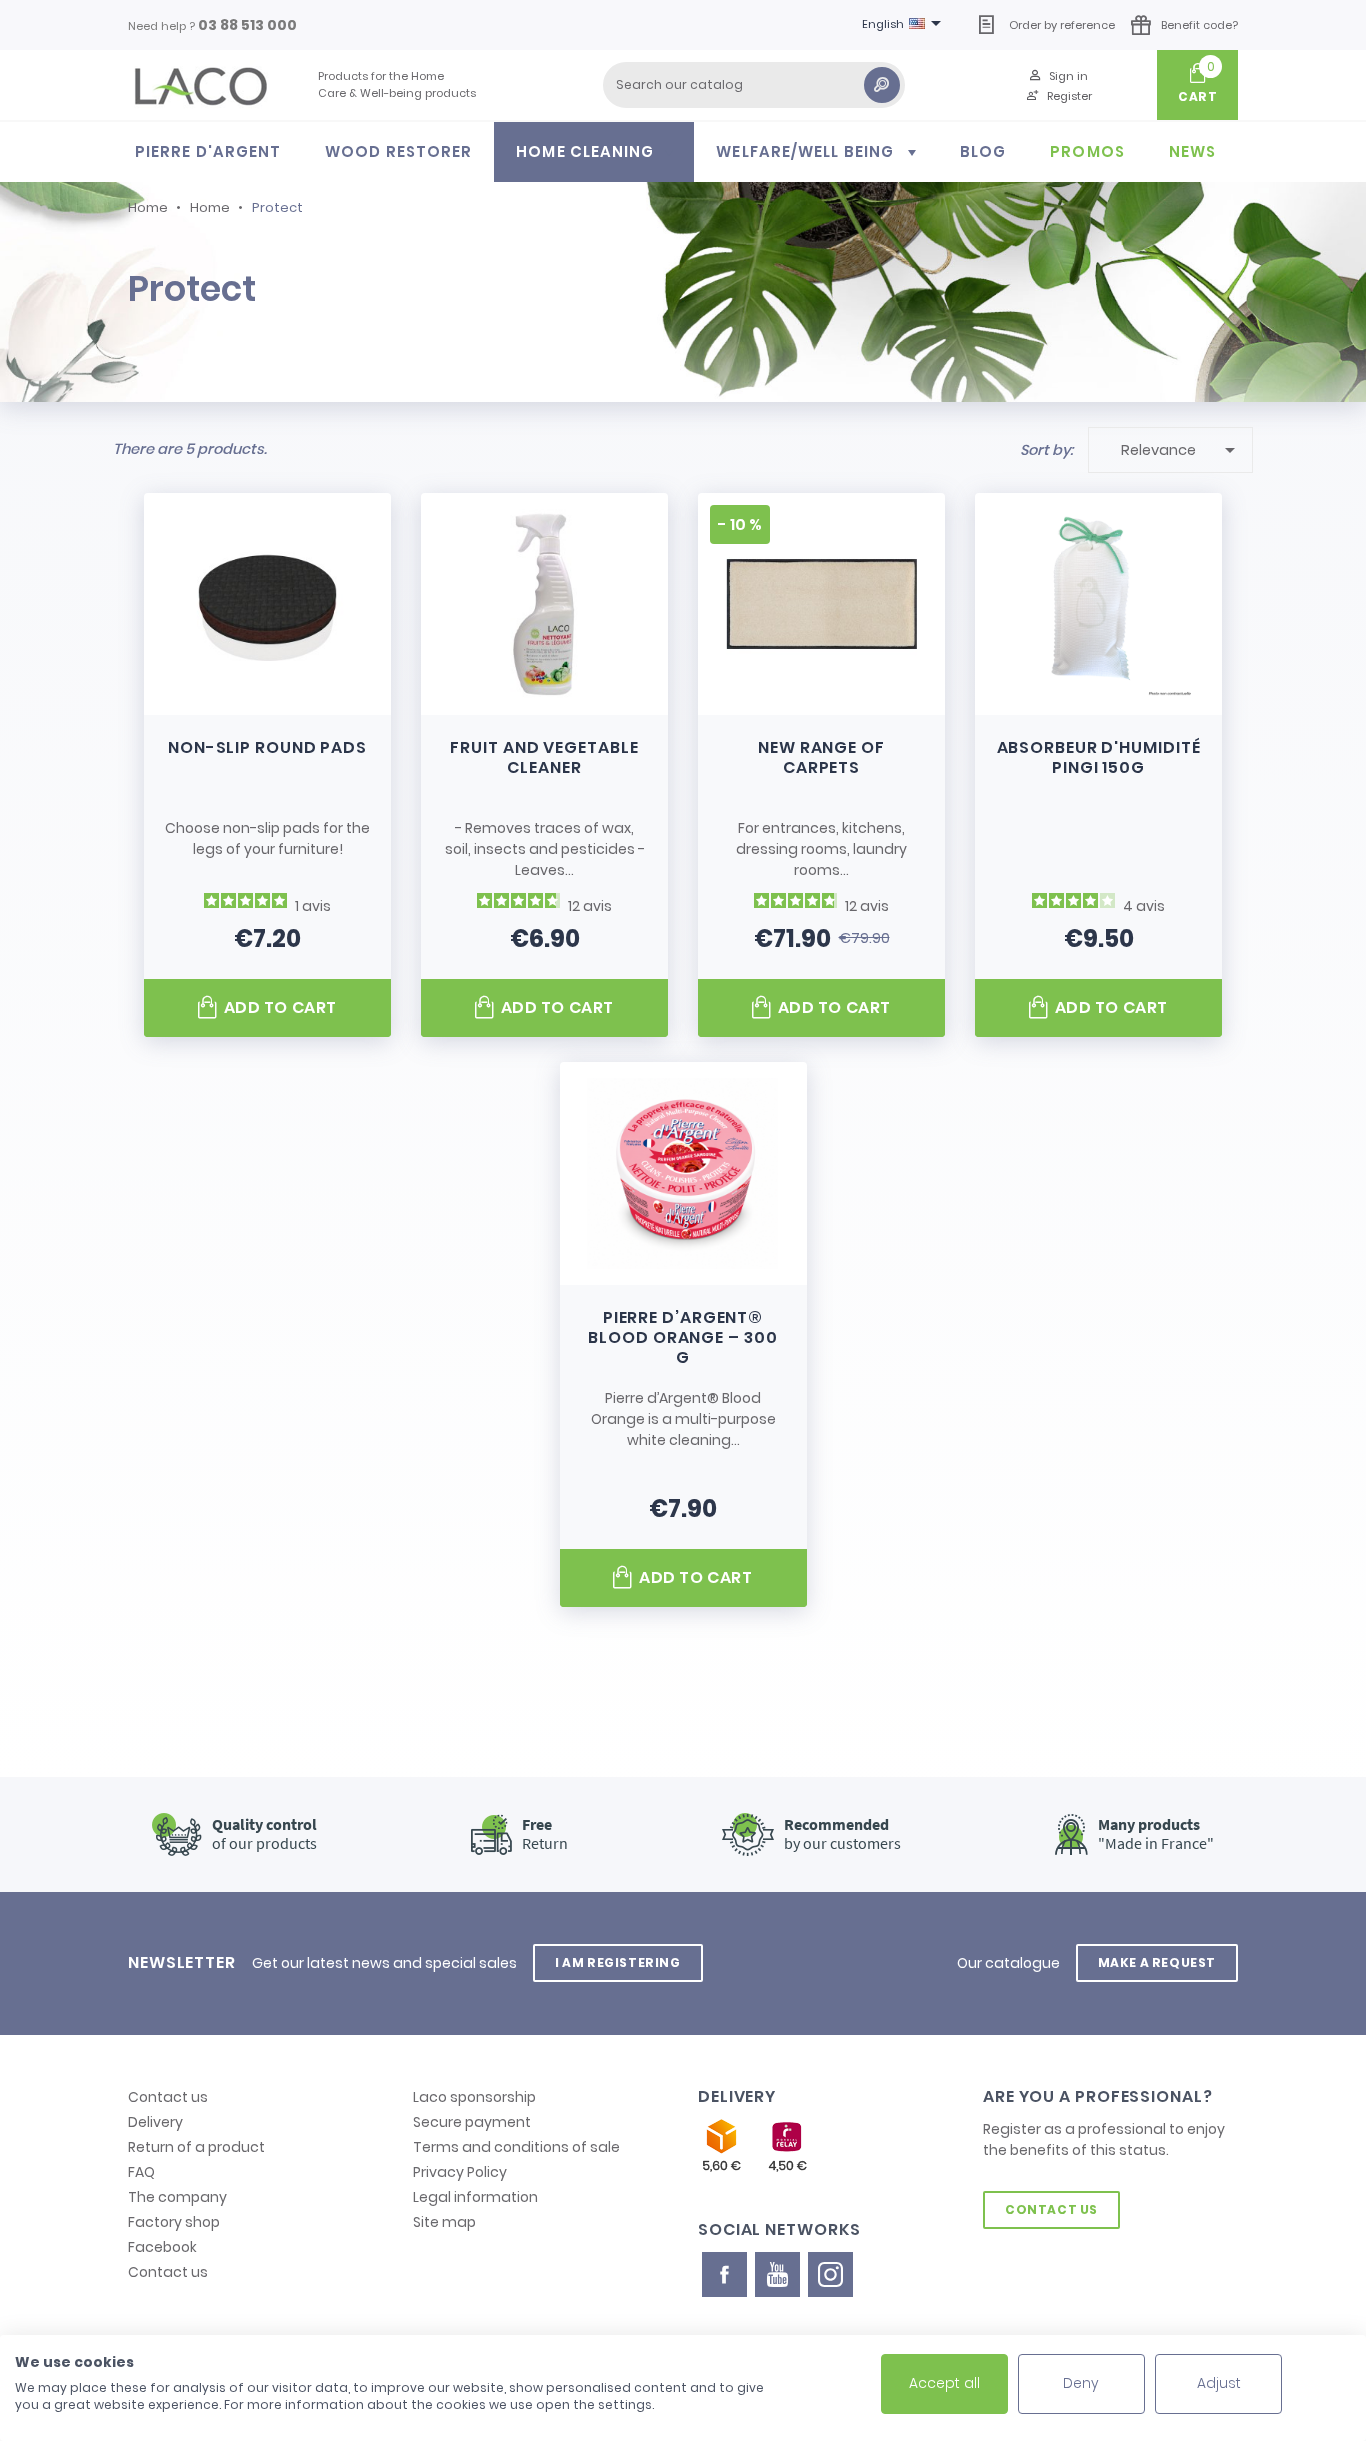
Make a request (1157, 1962)
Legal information (475, 2197)
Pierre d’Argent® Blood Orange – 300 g (682, 1337)
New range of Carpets (821, 757)
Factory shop (174, 2222)
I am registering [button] (618, 1962)
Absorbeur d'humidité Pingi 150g (1099, 757)
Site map (444, 2222)
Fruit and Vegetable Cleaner (544, 757)
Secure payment (472, 2122)
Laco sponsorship (474, 2097)
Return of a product (196, 2147)
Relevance (1181, 450)
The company (177, 2197)
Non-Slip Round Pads (267, 747)
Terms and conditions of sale (516, 2147)
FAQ (141, 2172)
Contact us (168, 2097)
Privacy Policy (460, 2172)
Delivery (155, 2122)
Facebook (162, 2247)
